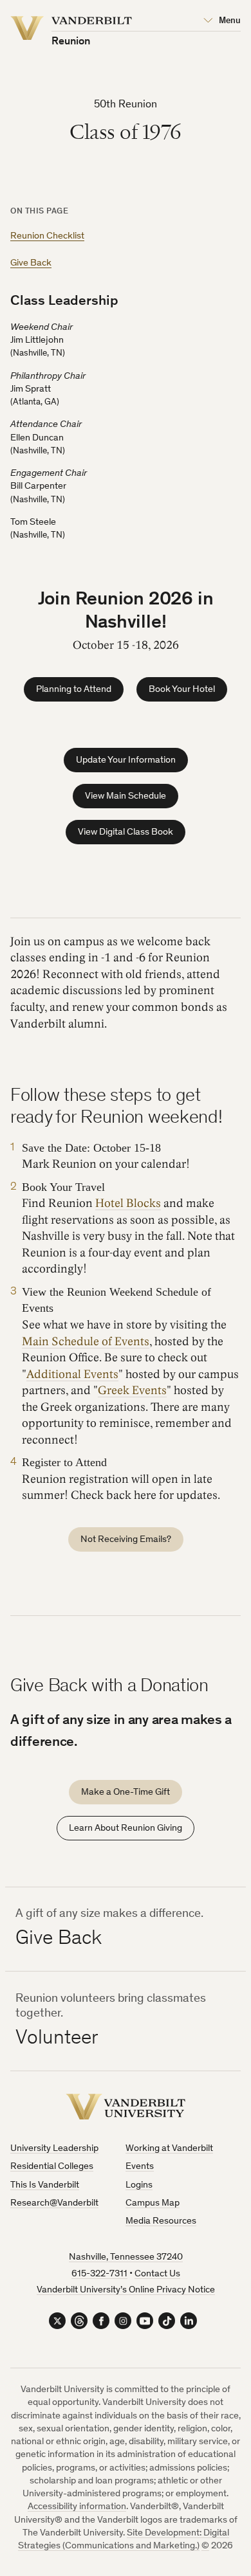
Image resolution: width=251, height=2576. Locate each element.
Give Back (31, 263)
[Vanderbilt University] (126, 2107)
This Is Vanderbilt (45, 2185)
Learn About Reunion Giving (126, 1828)
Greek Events (132, 1391)
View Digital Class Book (126, 832)
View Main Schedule (126, 796)
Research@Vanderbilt (54, 2203)
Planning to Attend (74, 690)
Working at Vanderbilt (169, 2149)
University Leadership (54, 2149)
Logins (139, 2185)
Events (140, 2167)
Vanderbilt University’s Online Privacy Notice (126, 2290)
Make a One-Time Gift (126, 1792)
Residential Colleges (52, 2167)
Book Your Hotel (182, 690)
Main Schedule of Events (86, 1342)
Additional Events (72, 1374)
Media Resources (161, 2221)
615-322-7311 (99, 2274)
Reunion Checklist (47, 236)
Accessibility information (77, 2507)
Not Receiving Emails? (126, 1540)
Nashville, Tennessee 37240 (126, 2257)
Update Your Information (126, 760)
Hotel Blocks (128, 1203)
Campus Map (153, 2203)
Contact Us (157, 2274)
